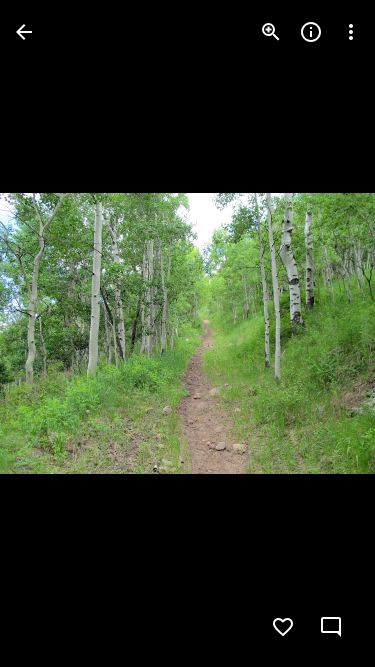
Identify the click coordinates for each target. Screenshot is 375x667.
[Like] (283, 627)
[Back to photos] (24, 32)
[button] (56, 334)
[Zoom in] (271, 32)
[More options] (351, 32)
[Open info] (311, 32)
